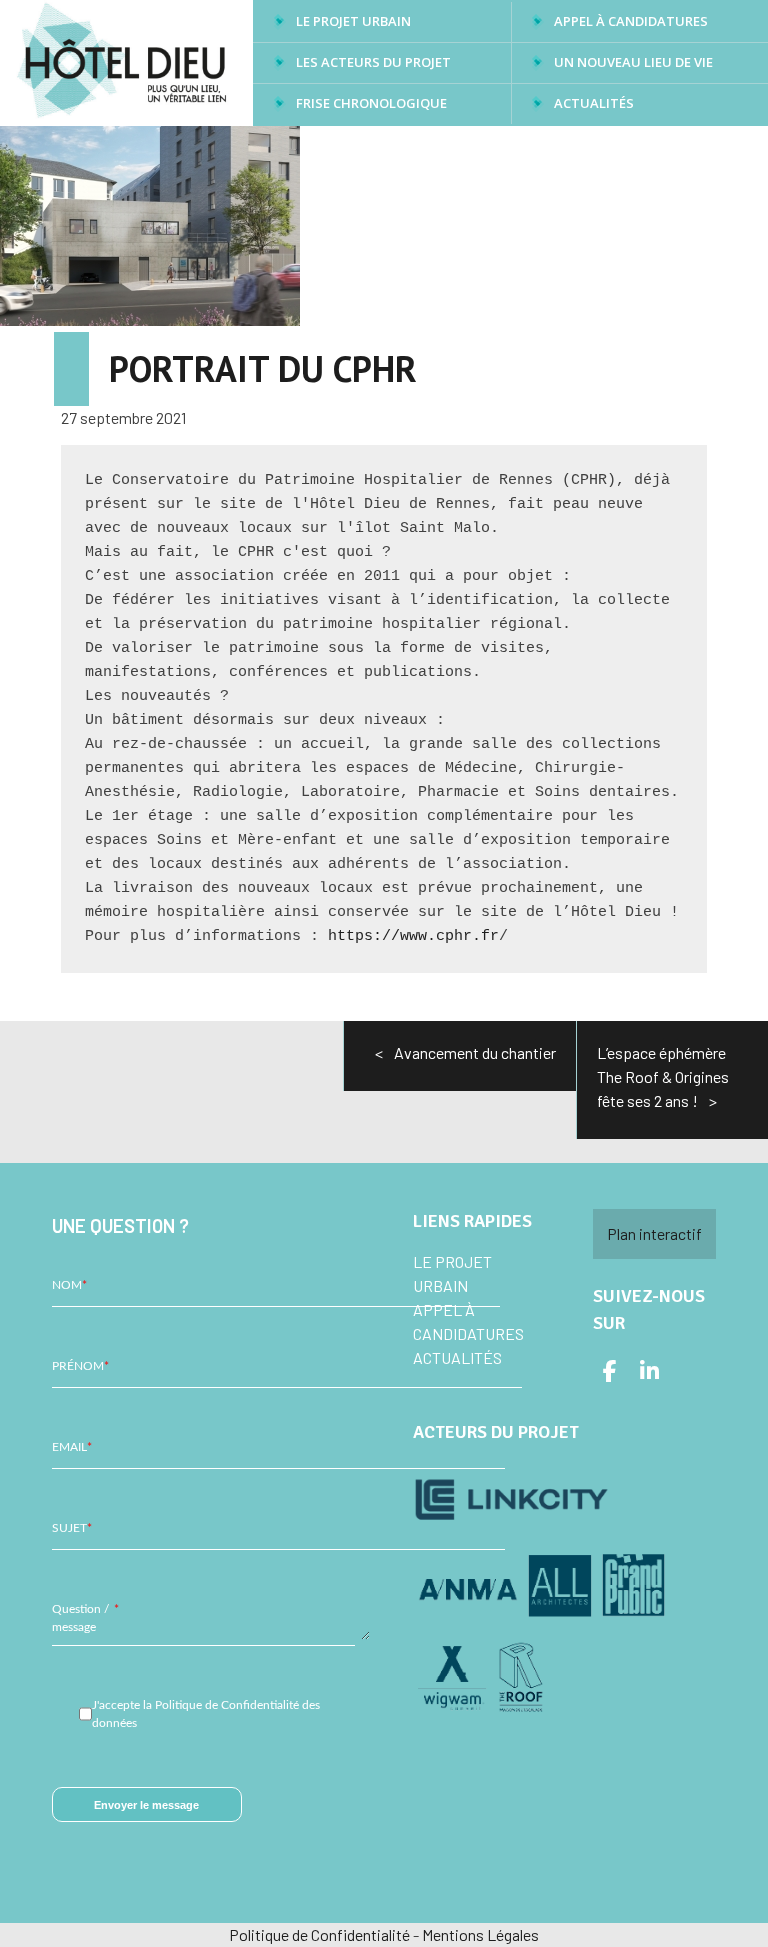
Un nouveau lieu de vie (633, 62)
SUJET (72, 1528)
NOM (69, 1285)
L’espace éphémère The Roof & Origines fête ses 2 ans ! (663, 1076)
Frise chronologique (371, 103)
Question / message (85, 1618)
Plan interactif (654, 1233)
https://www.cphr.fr (413, 936)
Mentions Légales (480, 1934)
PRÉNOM (80, 1366)
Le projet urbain (353, 21)
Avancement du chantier (475, 1052)
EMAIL (72, 1447)
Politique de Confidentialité (319, 1934)
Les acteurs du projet (373, 62)
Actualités (594, 103)
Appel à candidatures (631, 21)
